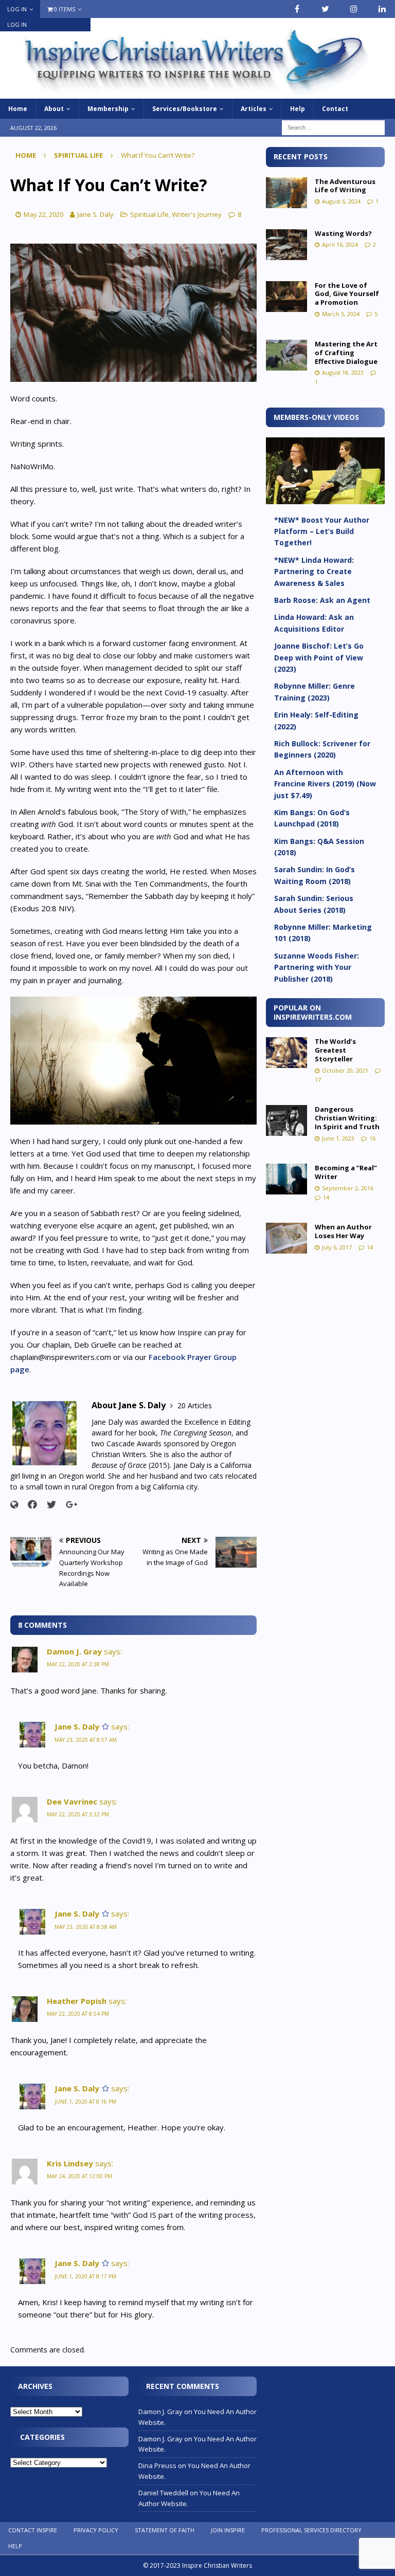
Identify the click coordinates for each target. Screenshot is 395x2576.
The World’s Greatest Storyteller (335, 1050)
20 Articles (195, 1405)
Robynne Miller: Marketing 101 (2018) (323, 933)
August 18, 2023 (343, 372)
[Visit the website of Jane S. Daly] (14, 1505)
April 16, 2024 (340, 244)
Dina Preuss (157, 2465)
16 (372, 1138)
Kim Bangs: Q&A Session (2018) (319, 847)
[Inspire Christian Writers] (197, 93)
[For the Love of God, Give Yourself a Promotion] (286, 297)
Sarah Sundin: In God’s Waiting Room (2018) (315, 875)
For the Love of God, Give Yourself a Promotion (347, 294)
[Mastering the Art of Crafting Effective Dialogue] (286, 355)
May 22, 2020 (43, 214)
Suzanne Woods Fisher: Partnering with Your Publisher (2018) (317, 967)
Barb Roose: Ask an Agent (322, 600)
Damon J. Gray (74, 1651)
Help (298, 109)
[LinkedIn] (382, 9)
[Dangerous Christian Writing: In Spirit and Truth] (286, 1120)
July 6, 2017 (337, 1247)
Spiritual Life (149, 214)
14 (326, 1197)
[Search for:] (333, 127)
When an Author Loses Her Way (343, 1231)
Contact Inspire (33, 2530)
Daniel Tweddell (163, 2493)
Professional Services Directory (311, 2530)
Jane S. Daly (95, 214)
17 (318, 1080)
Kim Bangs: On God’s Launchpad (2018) (312, 818)
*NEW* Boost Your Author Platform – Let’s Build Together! (322, 531)
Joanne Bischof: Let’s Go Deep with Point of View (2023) (319, 657)
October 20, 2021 (345, 1070)
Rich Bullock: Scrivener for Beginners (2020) (322, 749)
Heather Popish (77, 2001)
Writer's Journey (197, 214)
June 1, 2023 (338, 1138)
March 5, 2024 (341, 314)
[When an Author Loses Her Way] (286, 1238)
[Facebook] (297, 9)
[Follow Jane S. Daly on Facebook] (29, 1504)
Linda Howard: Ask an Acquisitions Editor (314, 623)
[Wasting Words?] (286, 245)
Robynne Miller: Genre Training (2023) (315, 692)
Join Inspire (228, 2530)
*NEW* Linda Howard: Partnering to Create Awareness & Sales (314, 572)
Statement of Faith (165, 2530)
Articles (254, 109)
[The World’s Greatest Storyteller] (286, 1053)
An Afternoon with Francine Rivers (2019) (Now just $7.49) (325, 784)
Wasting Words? (343, 233)
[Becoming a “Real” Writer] (286, 1179)
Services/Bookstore (185, 109)
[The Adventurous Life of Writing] (286, 193)
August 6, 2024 (341, 201)
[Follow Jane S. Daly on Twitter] (48, 1504)
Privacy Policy (96, 2530)
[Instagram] (354, 9)
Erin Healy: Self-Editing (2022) (316, 720)
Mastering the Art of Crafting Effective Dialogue (346, 353)
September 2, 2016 (348, 1188)
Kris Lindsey (70, 2163)
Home (18, 109)
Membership (108, 109)
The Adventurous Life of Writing (345, 186)
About (54, 109)
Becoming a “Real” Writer (346, 1172)
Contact (335, 109)
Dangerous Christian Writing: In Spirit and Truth (347, 1118)
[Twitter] (325, 9)
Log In (17, 9)
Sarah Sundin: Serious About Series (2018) (314, 904)
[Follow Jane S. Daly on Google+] (68, 1504)
